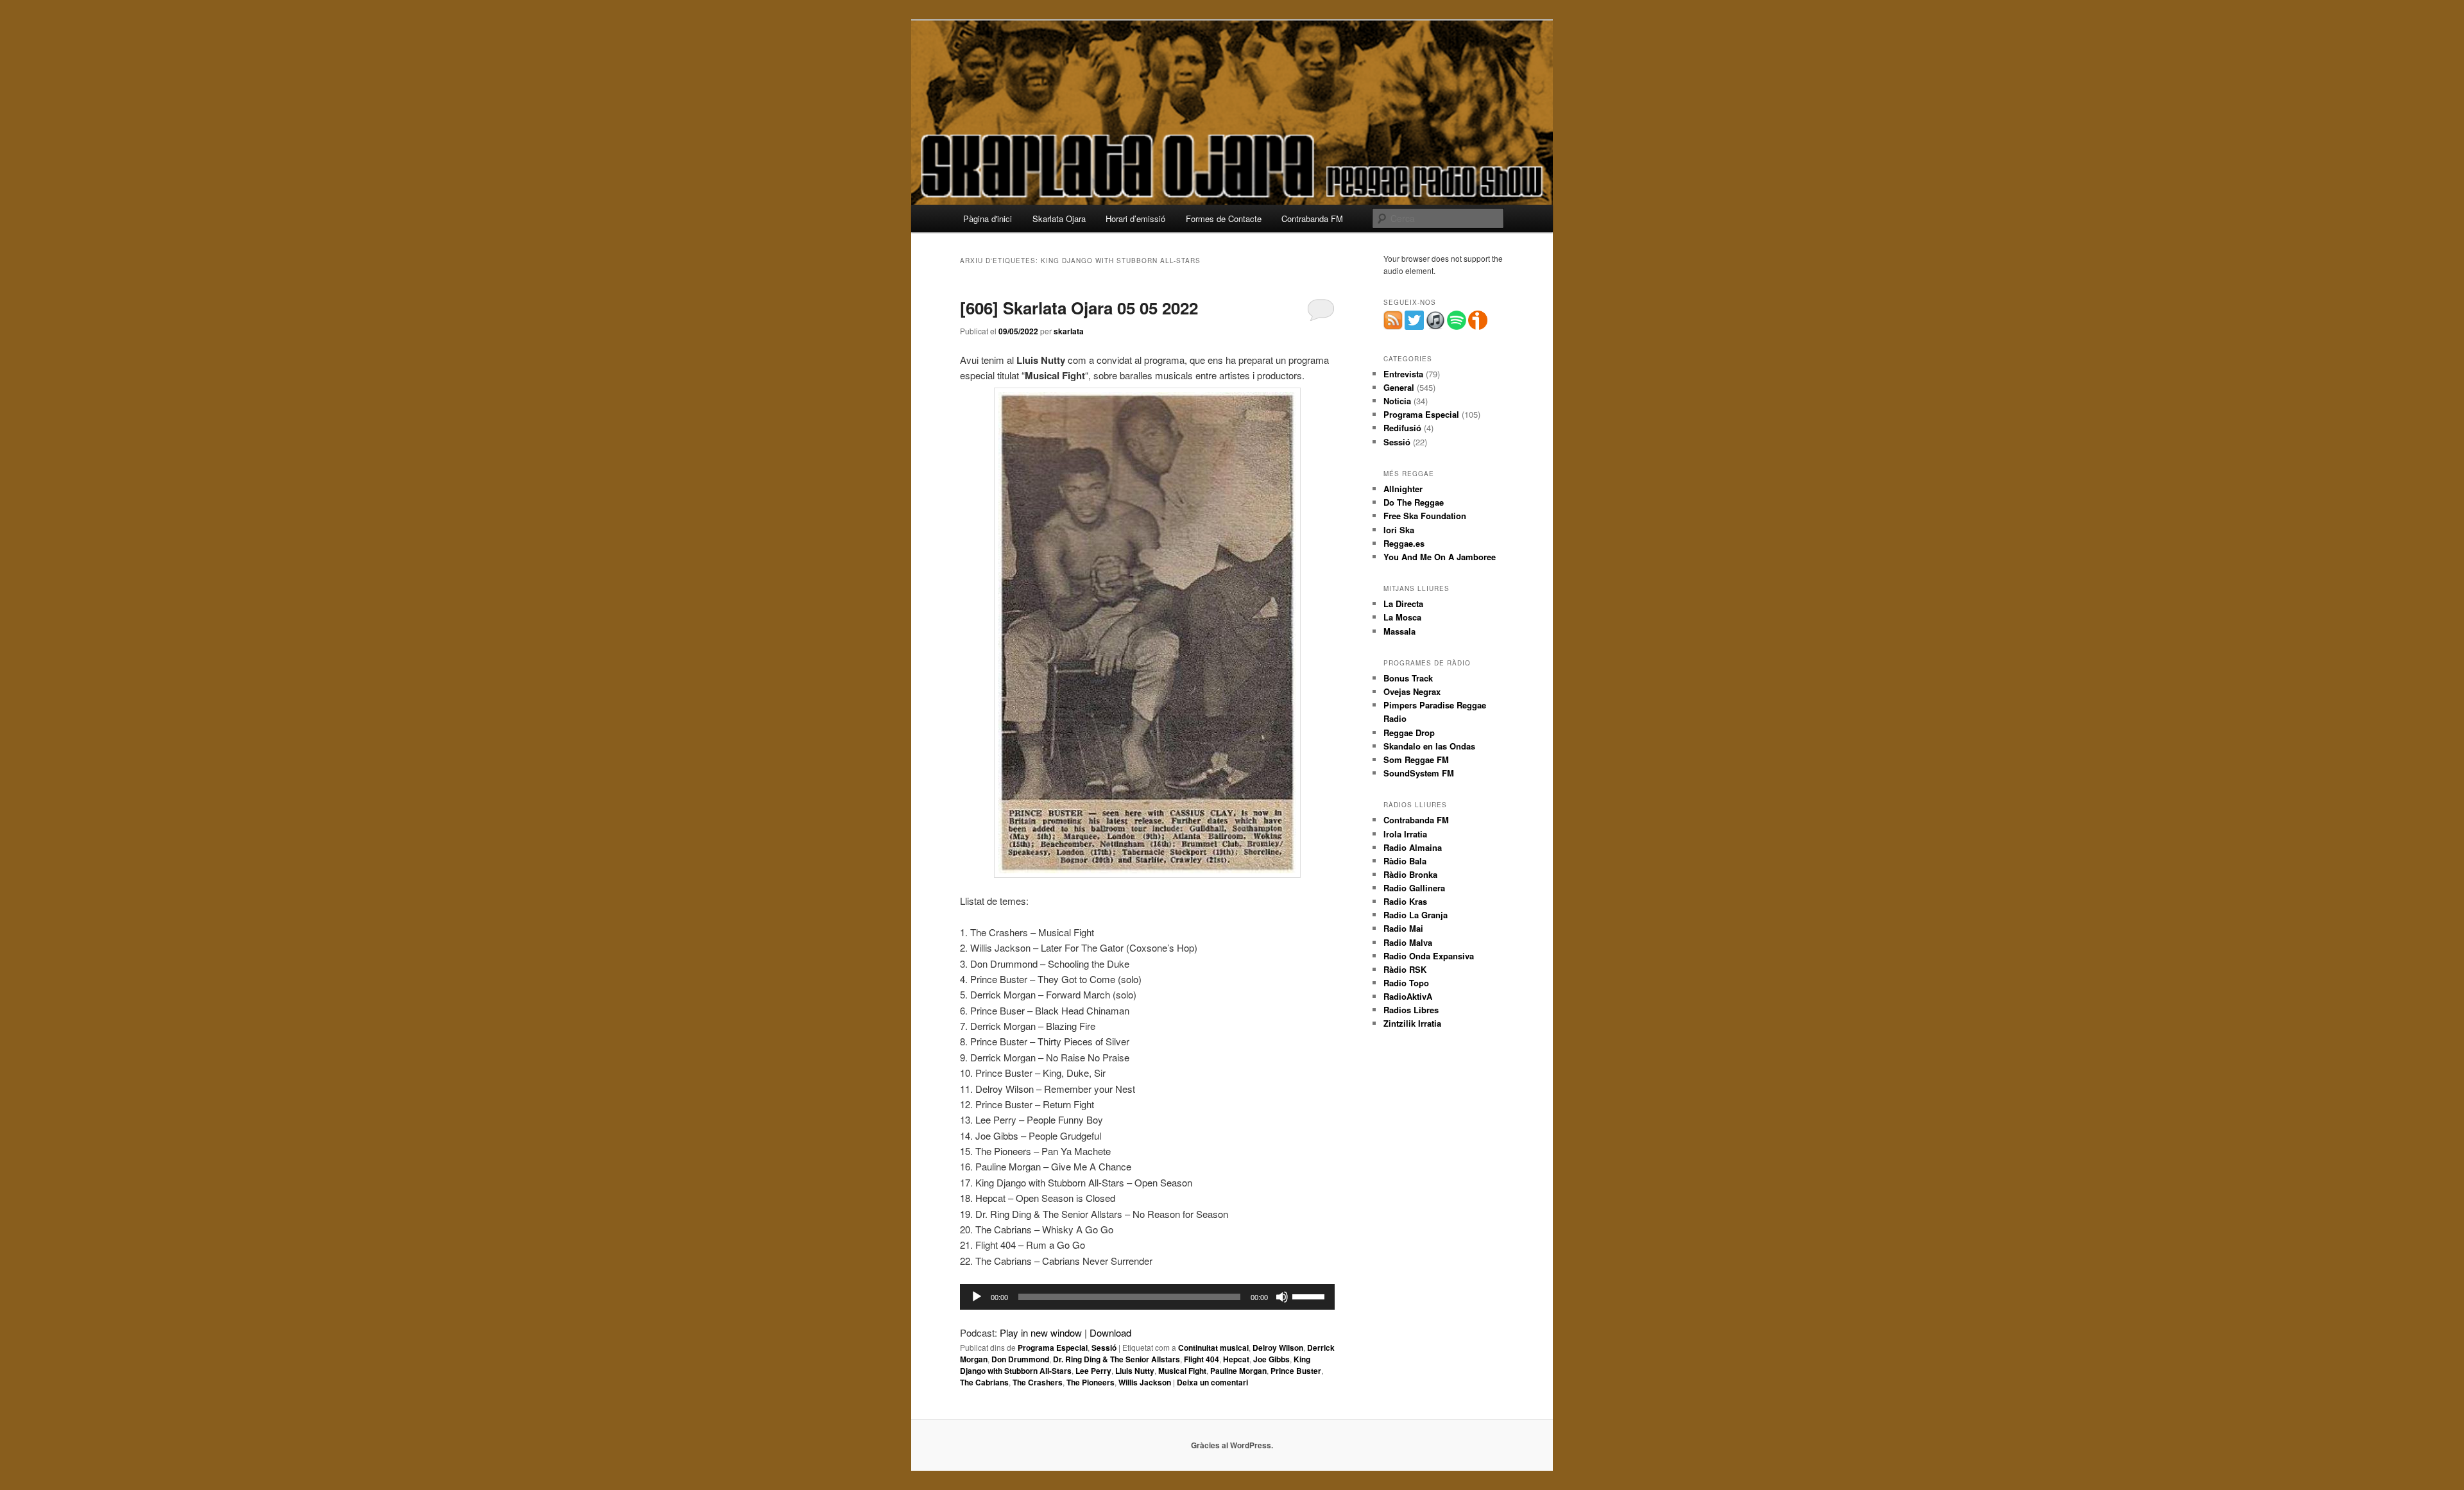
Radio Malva (1408, 942)
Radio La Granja (1416, 915)
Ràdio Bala (1405, 861)
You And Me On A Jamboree (1440, 557)
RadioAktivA (1408, 996)
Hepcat (1236, 1359)
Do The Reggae (1414, 502)
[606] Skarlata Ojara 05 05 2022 (1079, 308)
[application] (1147, 1297)
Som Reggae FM (1416, 759)
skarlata (1069, 331)
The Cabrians (984, 1382)
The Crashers (1038, 1382)
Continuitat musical (1213, 1348)
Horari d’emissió (1135, 218)
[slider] (1310, 1296)
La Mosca (1402, 617)
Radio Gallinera (1414, 888)
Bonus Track (1408, 678)
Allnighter (1403, 489)
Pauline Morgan (1238, 1371)
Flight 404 (1202, 1359)
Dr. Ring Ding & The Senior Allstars (1116, 1359)
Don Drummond (1020, 1359)
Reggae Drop (1409, 732)
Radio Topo (1406, 983)
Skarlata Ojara (1059, 218)
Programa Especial (1053, 1348)
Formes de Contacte (1224, 218)
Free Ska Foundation (1425, 516)
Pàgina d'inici (988, 218)
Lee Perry (1093, 1371)
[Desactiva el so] (1282, 1297)
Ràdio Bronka (1410, 874)
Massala (1399, 631)
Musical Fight (1182, 1371)
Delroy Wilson (1278, 1348)
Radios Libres (1411, 1010)
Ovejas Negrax (1412, 691)
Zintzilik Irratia (1412, 1023)
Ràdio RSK (1405, 969)
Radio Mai (1403, 928)
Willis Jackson (1145, 1382)
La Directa (1403, 604)
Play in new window (1041, 1332)
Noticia (1397, 401)
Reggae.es (1404, 543)
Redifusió (1402, 428)
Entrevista (1403, 374)
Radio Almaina (1413, 847)
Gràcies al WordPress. (1232, 1445)
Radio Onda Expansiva (1429, 956)
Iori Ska (1399, 530)
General (1399, 387)
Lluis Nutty (1135, 1371)
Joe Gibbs (1271, 1359)
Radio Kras (1405, 901)
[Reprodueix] (977, 1297)
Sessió (1104, 1348)
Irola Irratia (1405, 834)
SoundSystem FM (1419, 773)
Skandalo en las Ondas (1429, 746)
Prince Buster (1296, 1371)
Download (1110, 1332)
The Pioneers (1091, 1382)
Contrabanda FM (1312, 218)
